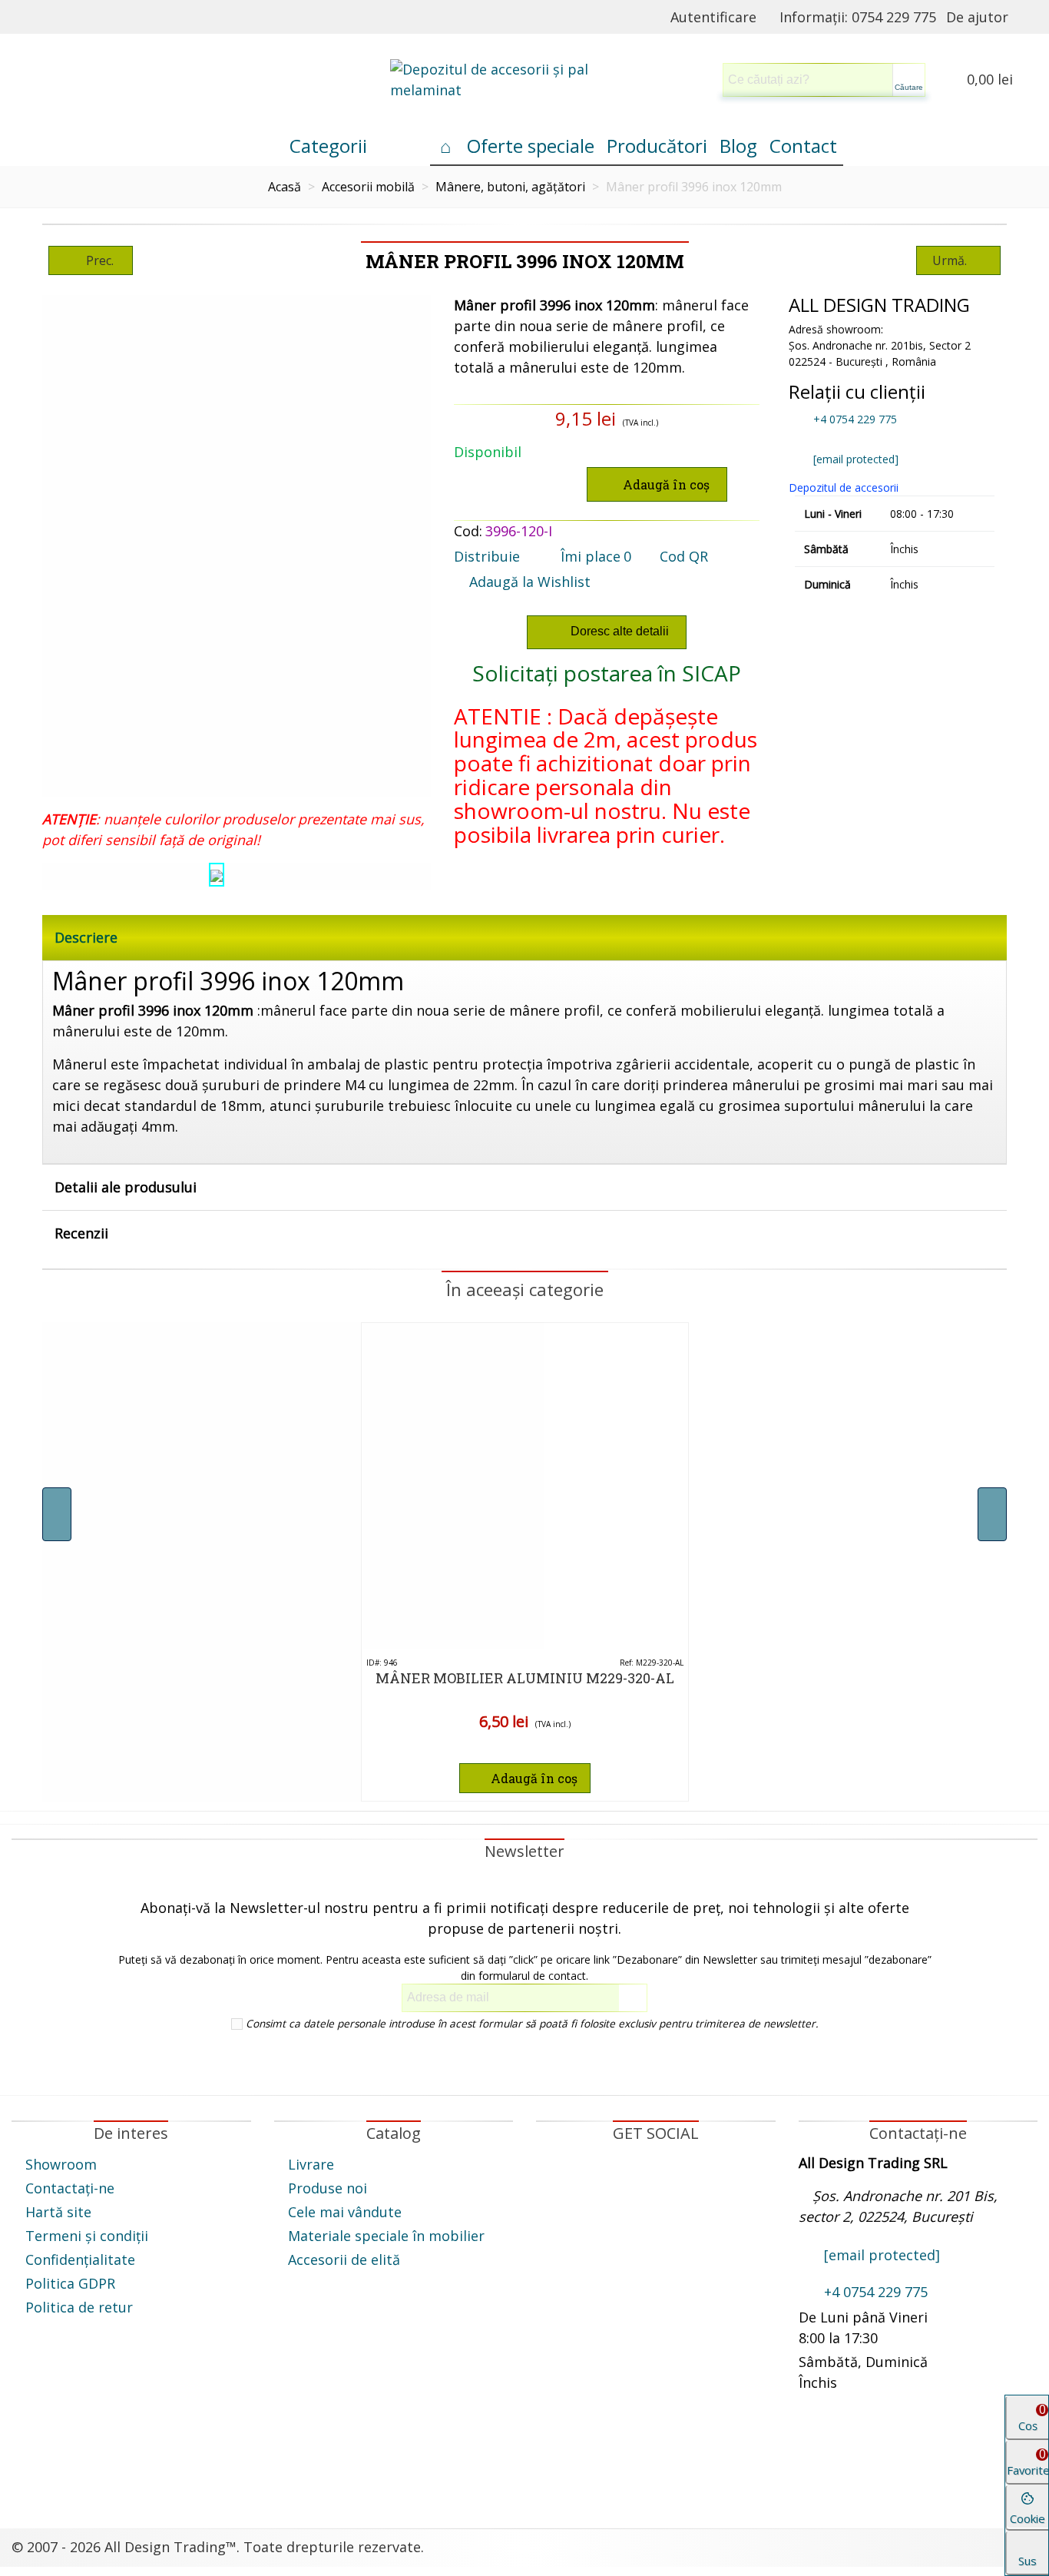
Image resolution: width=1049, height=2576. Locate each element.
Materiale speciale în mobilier (386, 2236)
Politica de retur (79, 2307)
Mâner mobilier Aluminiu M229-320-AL (525, 1678)
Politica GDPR (70, 2283)
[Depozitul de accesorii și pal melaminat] (524, 80)
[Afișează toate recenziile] (525, 1750)
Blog (738, 146)
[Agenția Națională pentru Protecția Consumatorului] (394, 2465)
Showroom (61, 2164)
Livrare (311, 2164)
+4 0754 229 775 (854, 419)
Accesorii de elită (344, 2259)
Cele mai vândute (345, 2212)
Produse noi (328, 2188)
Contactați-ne (70, 2188)
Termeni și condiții (87, 2236)
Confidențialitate (80, 2259)
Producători (657, 146)
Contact (803, 146)
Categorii (328, 146)
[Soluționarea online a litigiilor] (656, 2455)
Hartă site (58, 2212)
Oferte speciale (531, 146)
